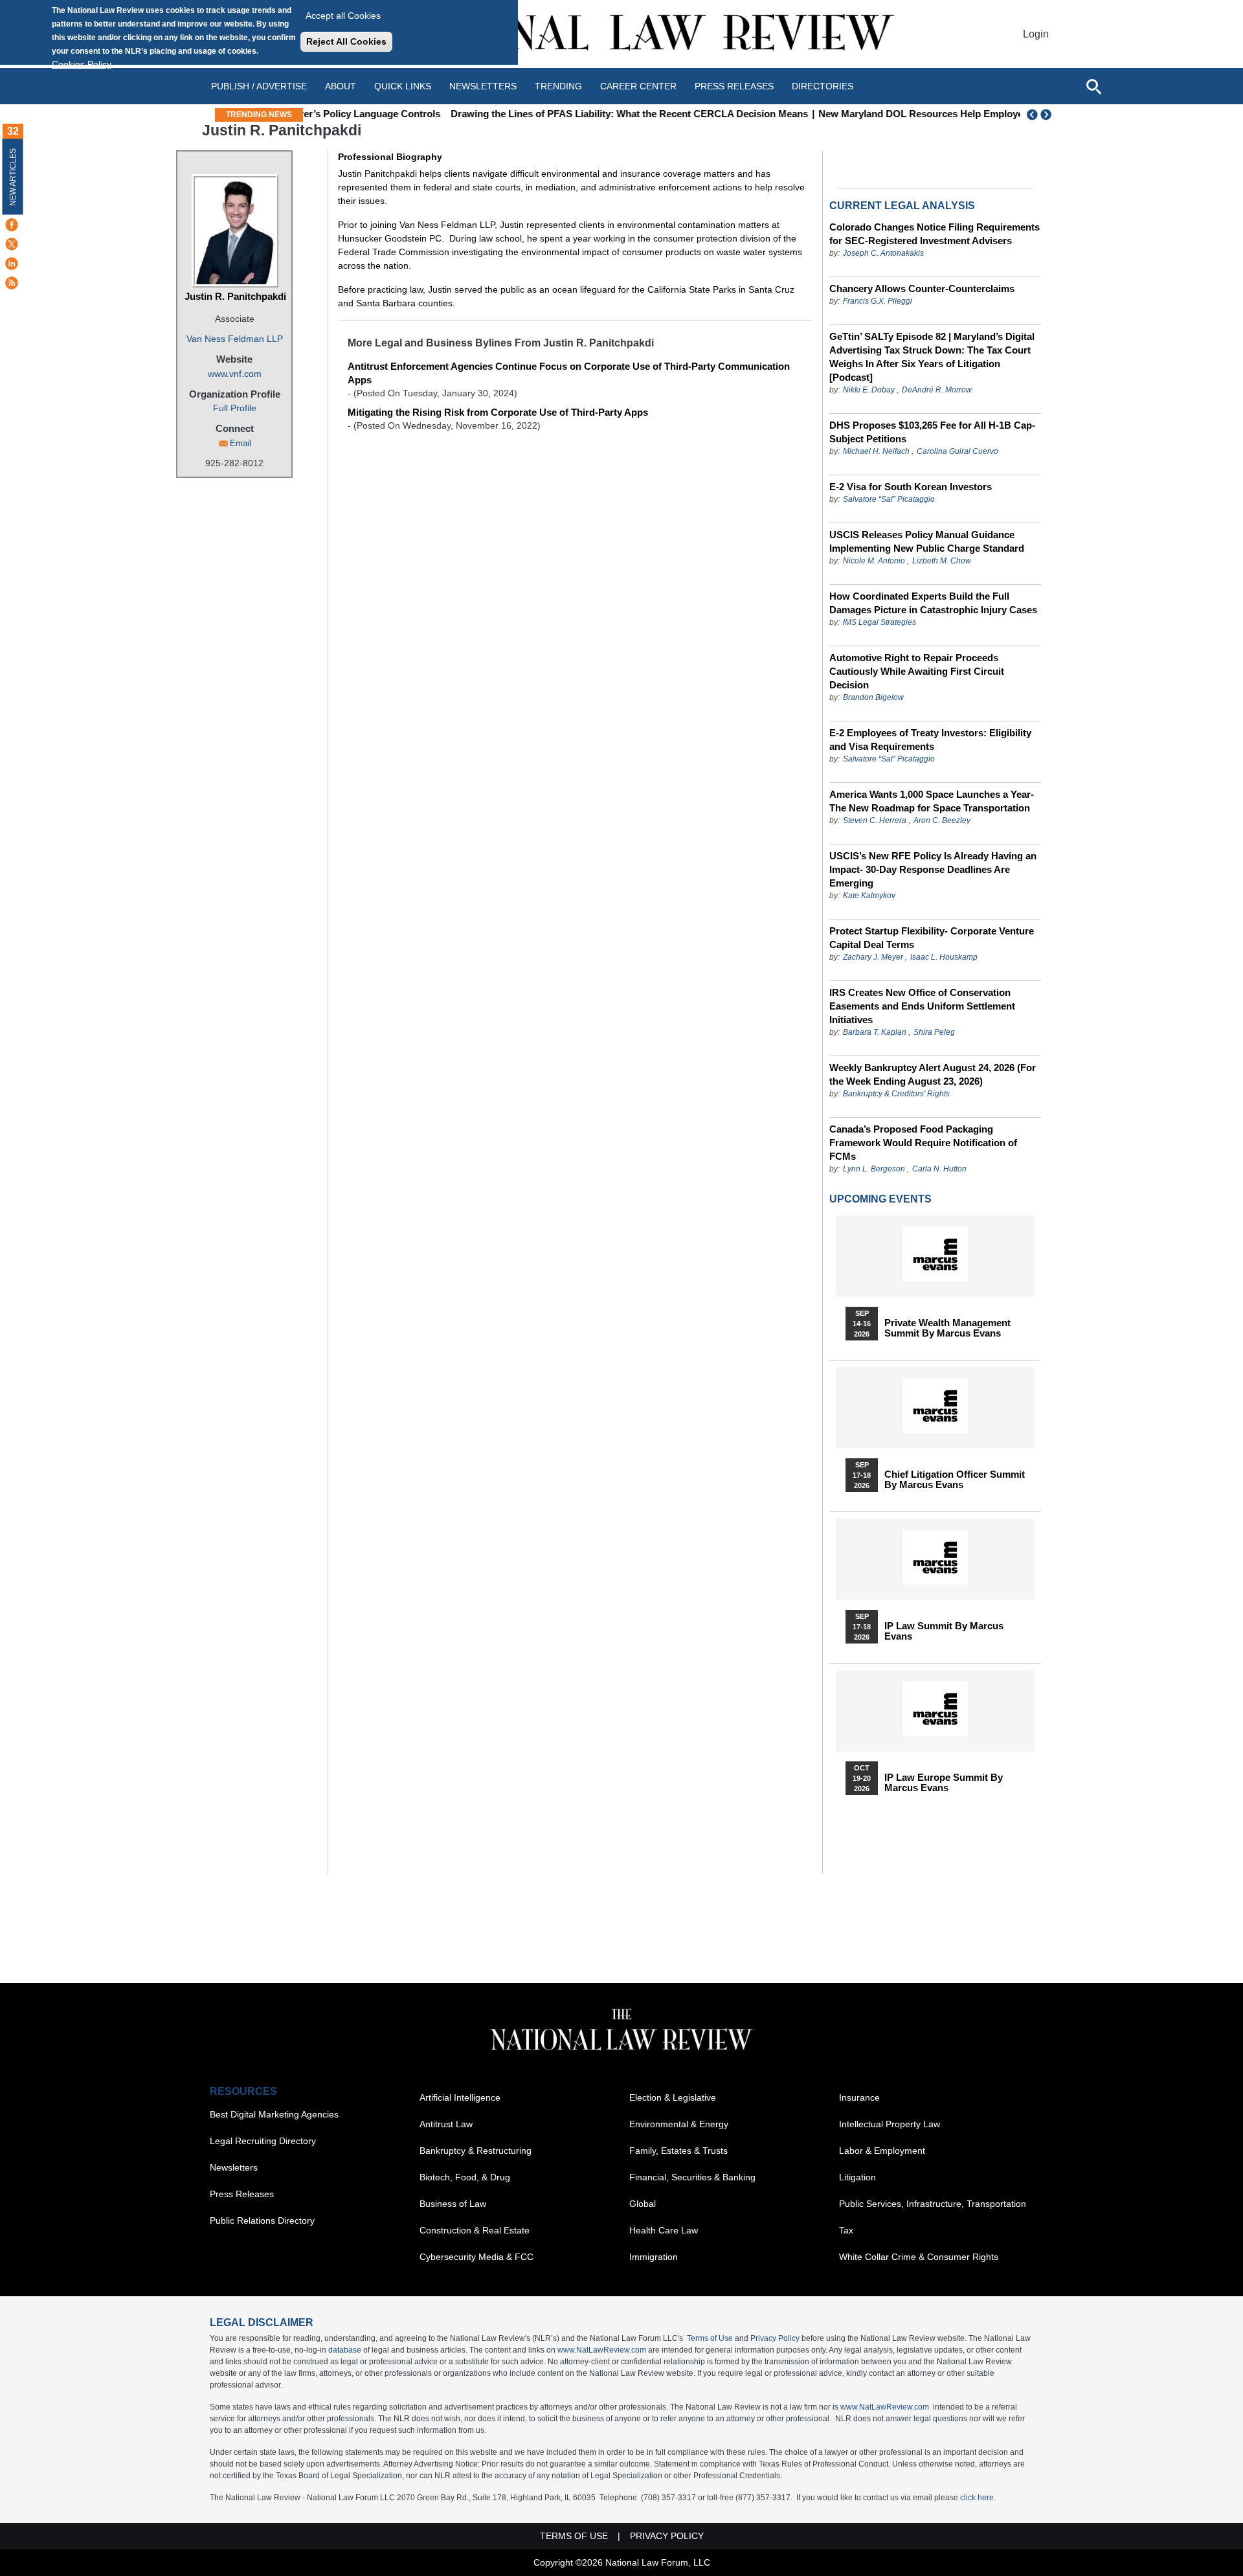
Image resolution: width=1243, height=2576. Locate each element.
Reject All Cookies (346, 41)
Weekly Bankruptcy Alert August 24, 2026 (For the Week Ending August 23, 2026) (933, 1074)
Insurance (859, 2097)
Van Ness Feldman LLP (235, 339)
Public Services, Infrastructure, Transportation (933, 2204)
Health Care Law (664, 2230)
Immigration (654, 2257)
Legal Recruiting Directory (263, 2141)
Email (241, 443)
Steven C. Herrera (875, 820)
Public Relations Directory (262, 2220)
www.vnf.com (235, 374)
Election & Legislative (673, 2097)
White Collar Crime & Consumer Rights (919, 2257)
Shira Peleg (934, 1032)
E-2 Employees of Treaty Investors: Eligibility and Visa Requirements (930, 740)
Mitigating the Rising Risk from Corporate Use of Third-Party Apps (498, 412)
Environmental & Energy (679, 2124)
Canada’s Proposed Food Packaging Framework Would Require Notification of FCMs (923, 1143)
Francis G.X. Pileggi (878, 301)
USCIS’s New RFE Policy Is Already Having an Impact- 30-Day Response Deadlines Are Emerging (933, 869)
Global (643, 2204)
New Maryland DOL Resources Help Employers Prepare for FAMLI (861, 114)
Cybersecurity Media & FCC (476, 2257)
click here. (978, 2498)
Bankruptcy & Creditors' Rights (896, 1094)
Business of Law (453, 2204)
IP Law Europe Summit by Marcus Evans (944, 1783)
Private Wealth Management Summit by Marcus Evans (947, 1328)
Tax (846, 2230)
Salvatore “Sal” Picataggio (889, 499)
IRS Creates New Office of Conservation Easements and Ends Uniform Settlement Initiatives (922, 1006)
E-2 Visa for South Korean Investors (911, 487)
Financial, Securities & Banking (692, 2177)
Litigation (857, 2177)
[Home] (621, 34)
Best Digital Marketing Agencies (274, 2114)
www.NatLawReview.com (602, 2350)
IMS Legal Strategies (879, 622)
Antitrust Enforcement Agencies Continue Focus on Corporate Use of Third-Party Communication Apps (569, 373)
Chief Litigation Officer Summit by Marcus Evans (955, 1480)
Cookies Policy (82, 64)
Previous (1033, 115)
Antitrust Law (446, 2124)
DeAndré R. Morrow (937, 390)
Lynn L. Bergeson (874, 1169)
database (345, 2350)
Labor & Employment (882, 2151)
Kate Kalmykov (869, 896)
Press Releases (242, 2194)
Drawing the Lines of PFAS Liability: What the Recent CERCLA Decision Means (522, 114)
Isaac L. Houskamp (944, 957)
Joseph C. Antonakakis (883, 253)
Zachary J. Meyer (874, 957)
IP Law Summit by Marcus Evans (944, 1631)
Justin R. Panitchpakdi (235, 296)
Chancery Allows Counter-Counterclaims (922, 288)
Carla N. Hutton (939, 1169)
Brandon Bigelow (873, 697)
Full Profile (235, 408)
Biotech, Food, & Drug (465, 2177)
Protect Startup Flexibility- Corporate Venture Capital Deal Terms (932, 938)
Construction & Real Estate (475, 2230)
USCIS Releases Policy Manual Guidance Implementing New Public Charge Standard (927, 541)
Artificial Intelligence (460, 2097)
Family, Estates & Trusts (678, 2151)
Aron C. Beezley (942, 820)
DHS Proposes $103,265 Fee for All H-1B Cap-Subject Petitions (932, 432)
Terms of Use (710, 2338)
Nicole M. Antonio (874, 561)
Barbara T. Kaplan (875, 1032)
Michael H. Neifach (876, 451)
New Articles (13, 177)
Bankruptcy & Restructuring (476, 2151)
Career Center (638, 86)
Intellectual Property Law (890, 2124)
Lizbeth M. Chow (942, 561)
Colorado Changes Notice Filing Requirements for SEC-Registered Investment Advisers (935, 234)
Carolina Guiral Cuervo (957, 451)
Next (1047, 115)
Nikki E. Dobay (869, 390)
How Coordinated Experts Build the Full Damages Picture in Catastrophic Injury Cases (933, 603)
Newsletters (483, 86)
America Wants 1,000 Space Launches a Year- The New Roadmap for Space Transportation (932, 801)
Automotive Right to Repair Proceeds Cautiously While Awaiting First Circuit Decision (917, 671)
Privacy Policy (775, 2338)
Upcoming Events (880, 1199)
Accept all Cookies (343, 16)
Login (1036, 34)
